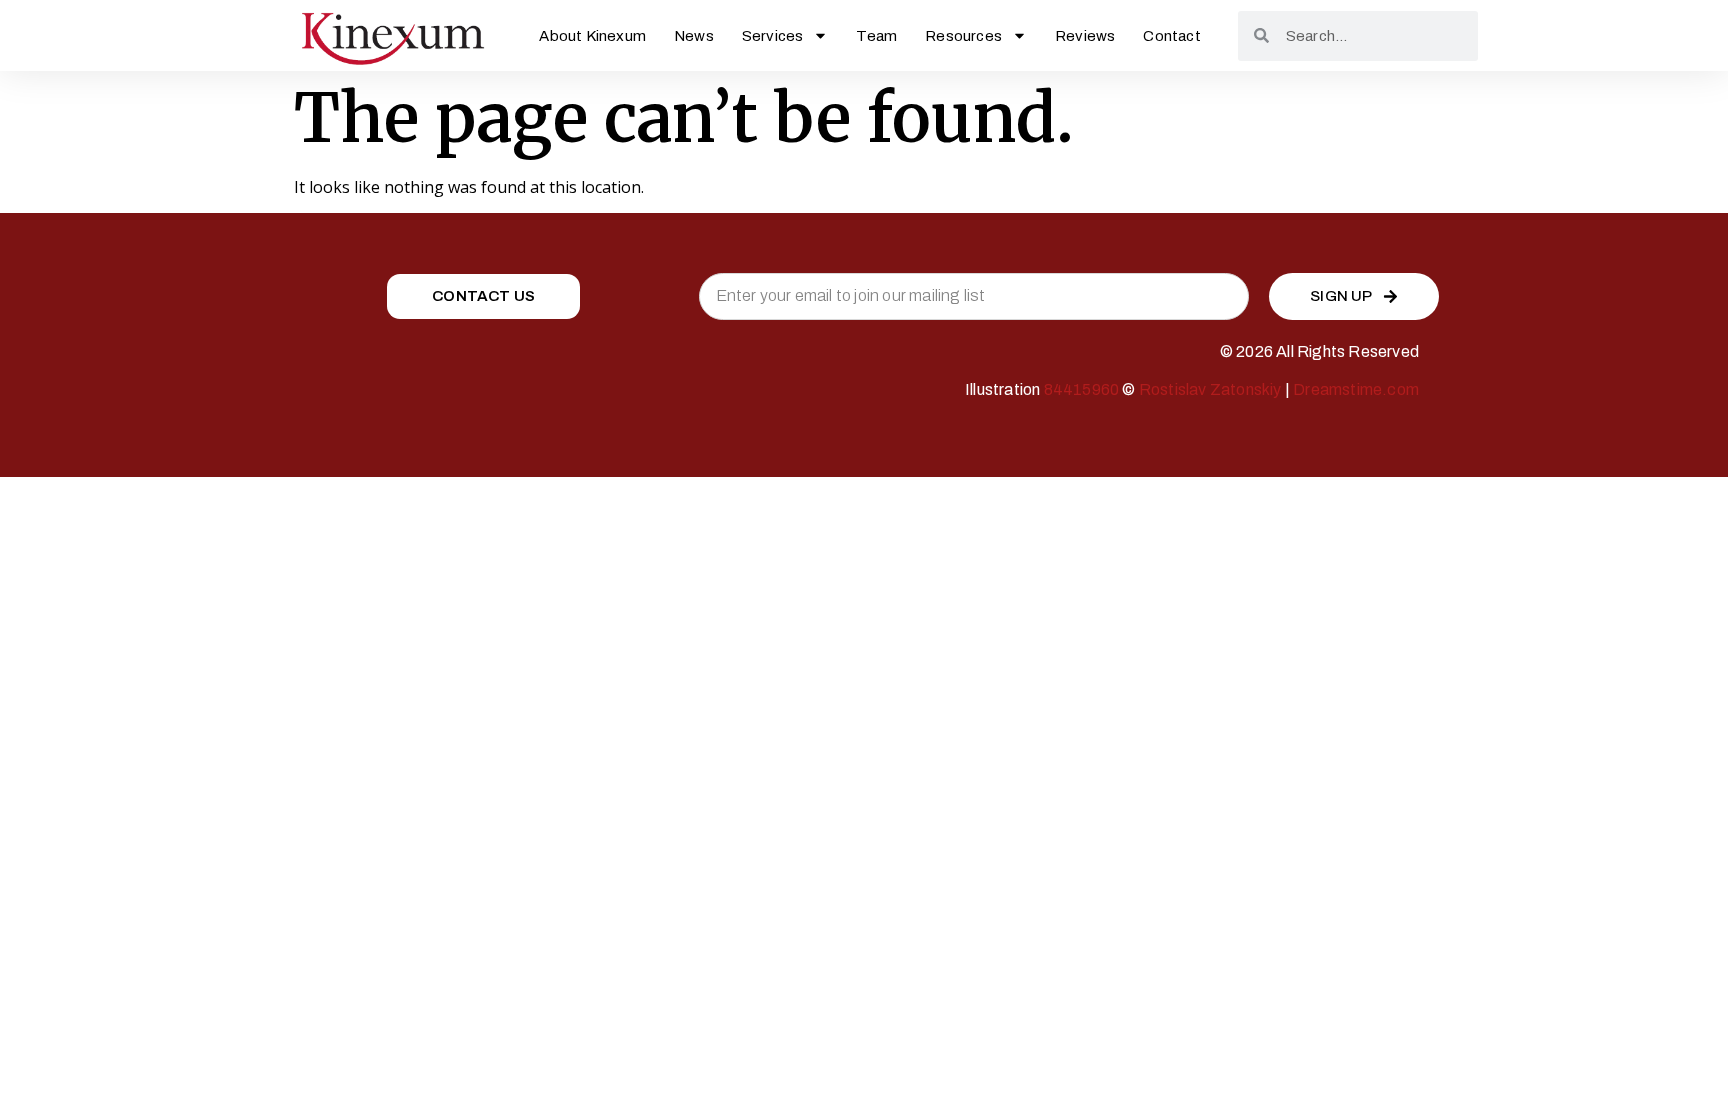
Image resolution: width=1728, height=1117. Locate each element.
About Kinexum (592, 36)
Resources (963, 36)
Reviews (1085, 36)
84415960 (1082, 389)
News (694, 36)
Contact (1171, 36)
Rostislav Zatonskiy (1210, 389)
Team (876, 36)
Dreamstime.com (1356, 389)
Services (773, 36)
